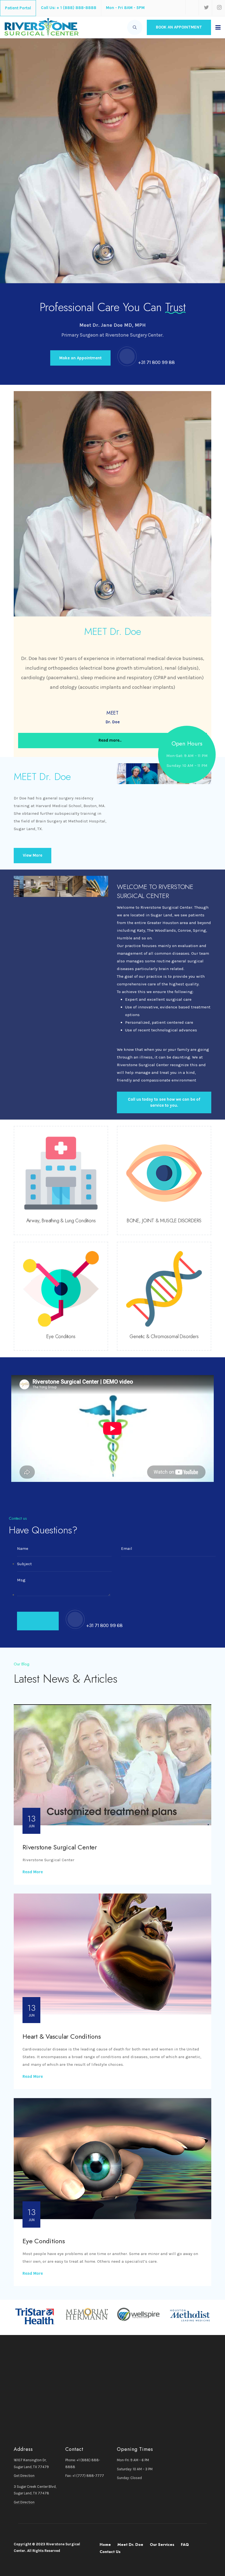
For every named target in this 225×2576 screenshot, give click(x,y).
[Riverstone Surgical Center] (41, 27)
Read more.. (111, 740)
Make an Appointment (80, 358)
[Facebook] (192, 7)
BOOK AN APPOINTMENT (179, 27)
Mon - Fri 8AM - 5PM (125, 8)
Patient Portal (18, 8)
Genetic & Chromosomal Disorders (164, 1336)
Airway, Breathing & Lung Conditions (61, 1221)
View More (33, 855)
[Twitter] (205, 8)
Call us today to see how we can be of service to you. (164, 1102)
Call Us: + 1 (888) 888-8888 (69, 8)
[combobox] (135, 27)
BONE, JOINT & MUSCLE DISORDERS (164, 1221)
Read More (33, 1872)
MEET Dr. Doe (42, 776)
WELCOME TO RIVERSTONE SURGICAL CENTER (155, 891)
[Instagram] (218, 8)
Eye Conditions (61, 1336)
